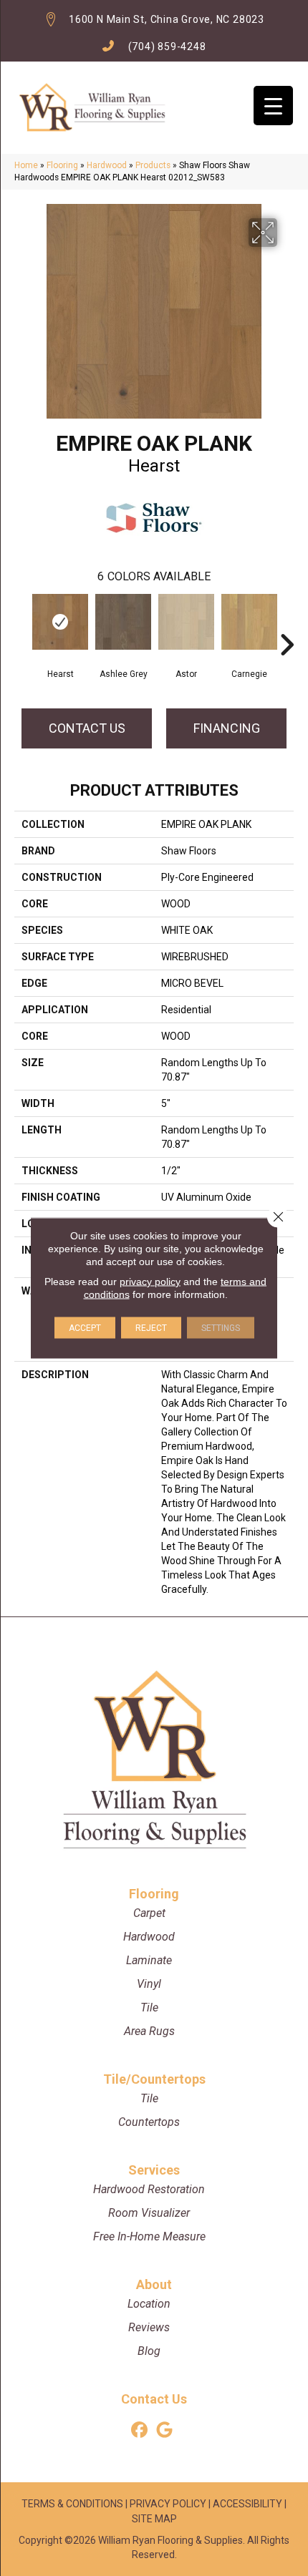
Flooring (62, 165)
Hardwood (107, 165)
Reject (151, 1328)
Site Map (154, 2519)
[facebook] (139, 2430)
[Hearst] (60, 622)
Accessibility (247, 2504)
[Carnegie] (249, 622)
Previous (21, 623)
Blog (149, 2351)
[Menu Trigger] (273, 106)
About (154, 2284)
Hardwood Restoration (149, 2189)
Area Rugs (149, 2031)
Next (287, 623)
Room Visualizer (149, 2213)
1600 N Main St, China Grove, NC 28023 (167, 19)
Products (153, 165)
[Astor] (186, 622)
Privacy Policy (168, 2504)
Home (26, 165)
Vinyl (149, 1984)
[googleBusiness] (164, 2430)
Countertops (149, 2122)
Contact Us (87, 728)
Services (154, 2170)
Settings (221, 1328)
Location (149, 2304)
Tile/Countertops (154, 2079)
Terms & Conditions (72, 2504)
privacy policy (150, 1282)
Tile (149, 2007)
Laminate (149, 1960)
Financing (227, 728)
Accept (85, 1328)
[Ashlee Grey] (123, 622)
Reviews (149, 2327)
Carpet (149, 1913)
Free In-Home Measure (149, 2236)
